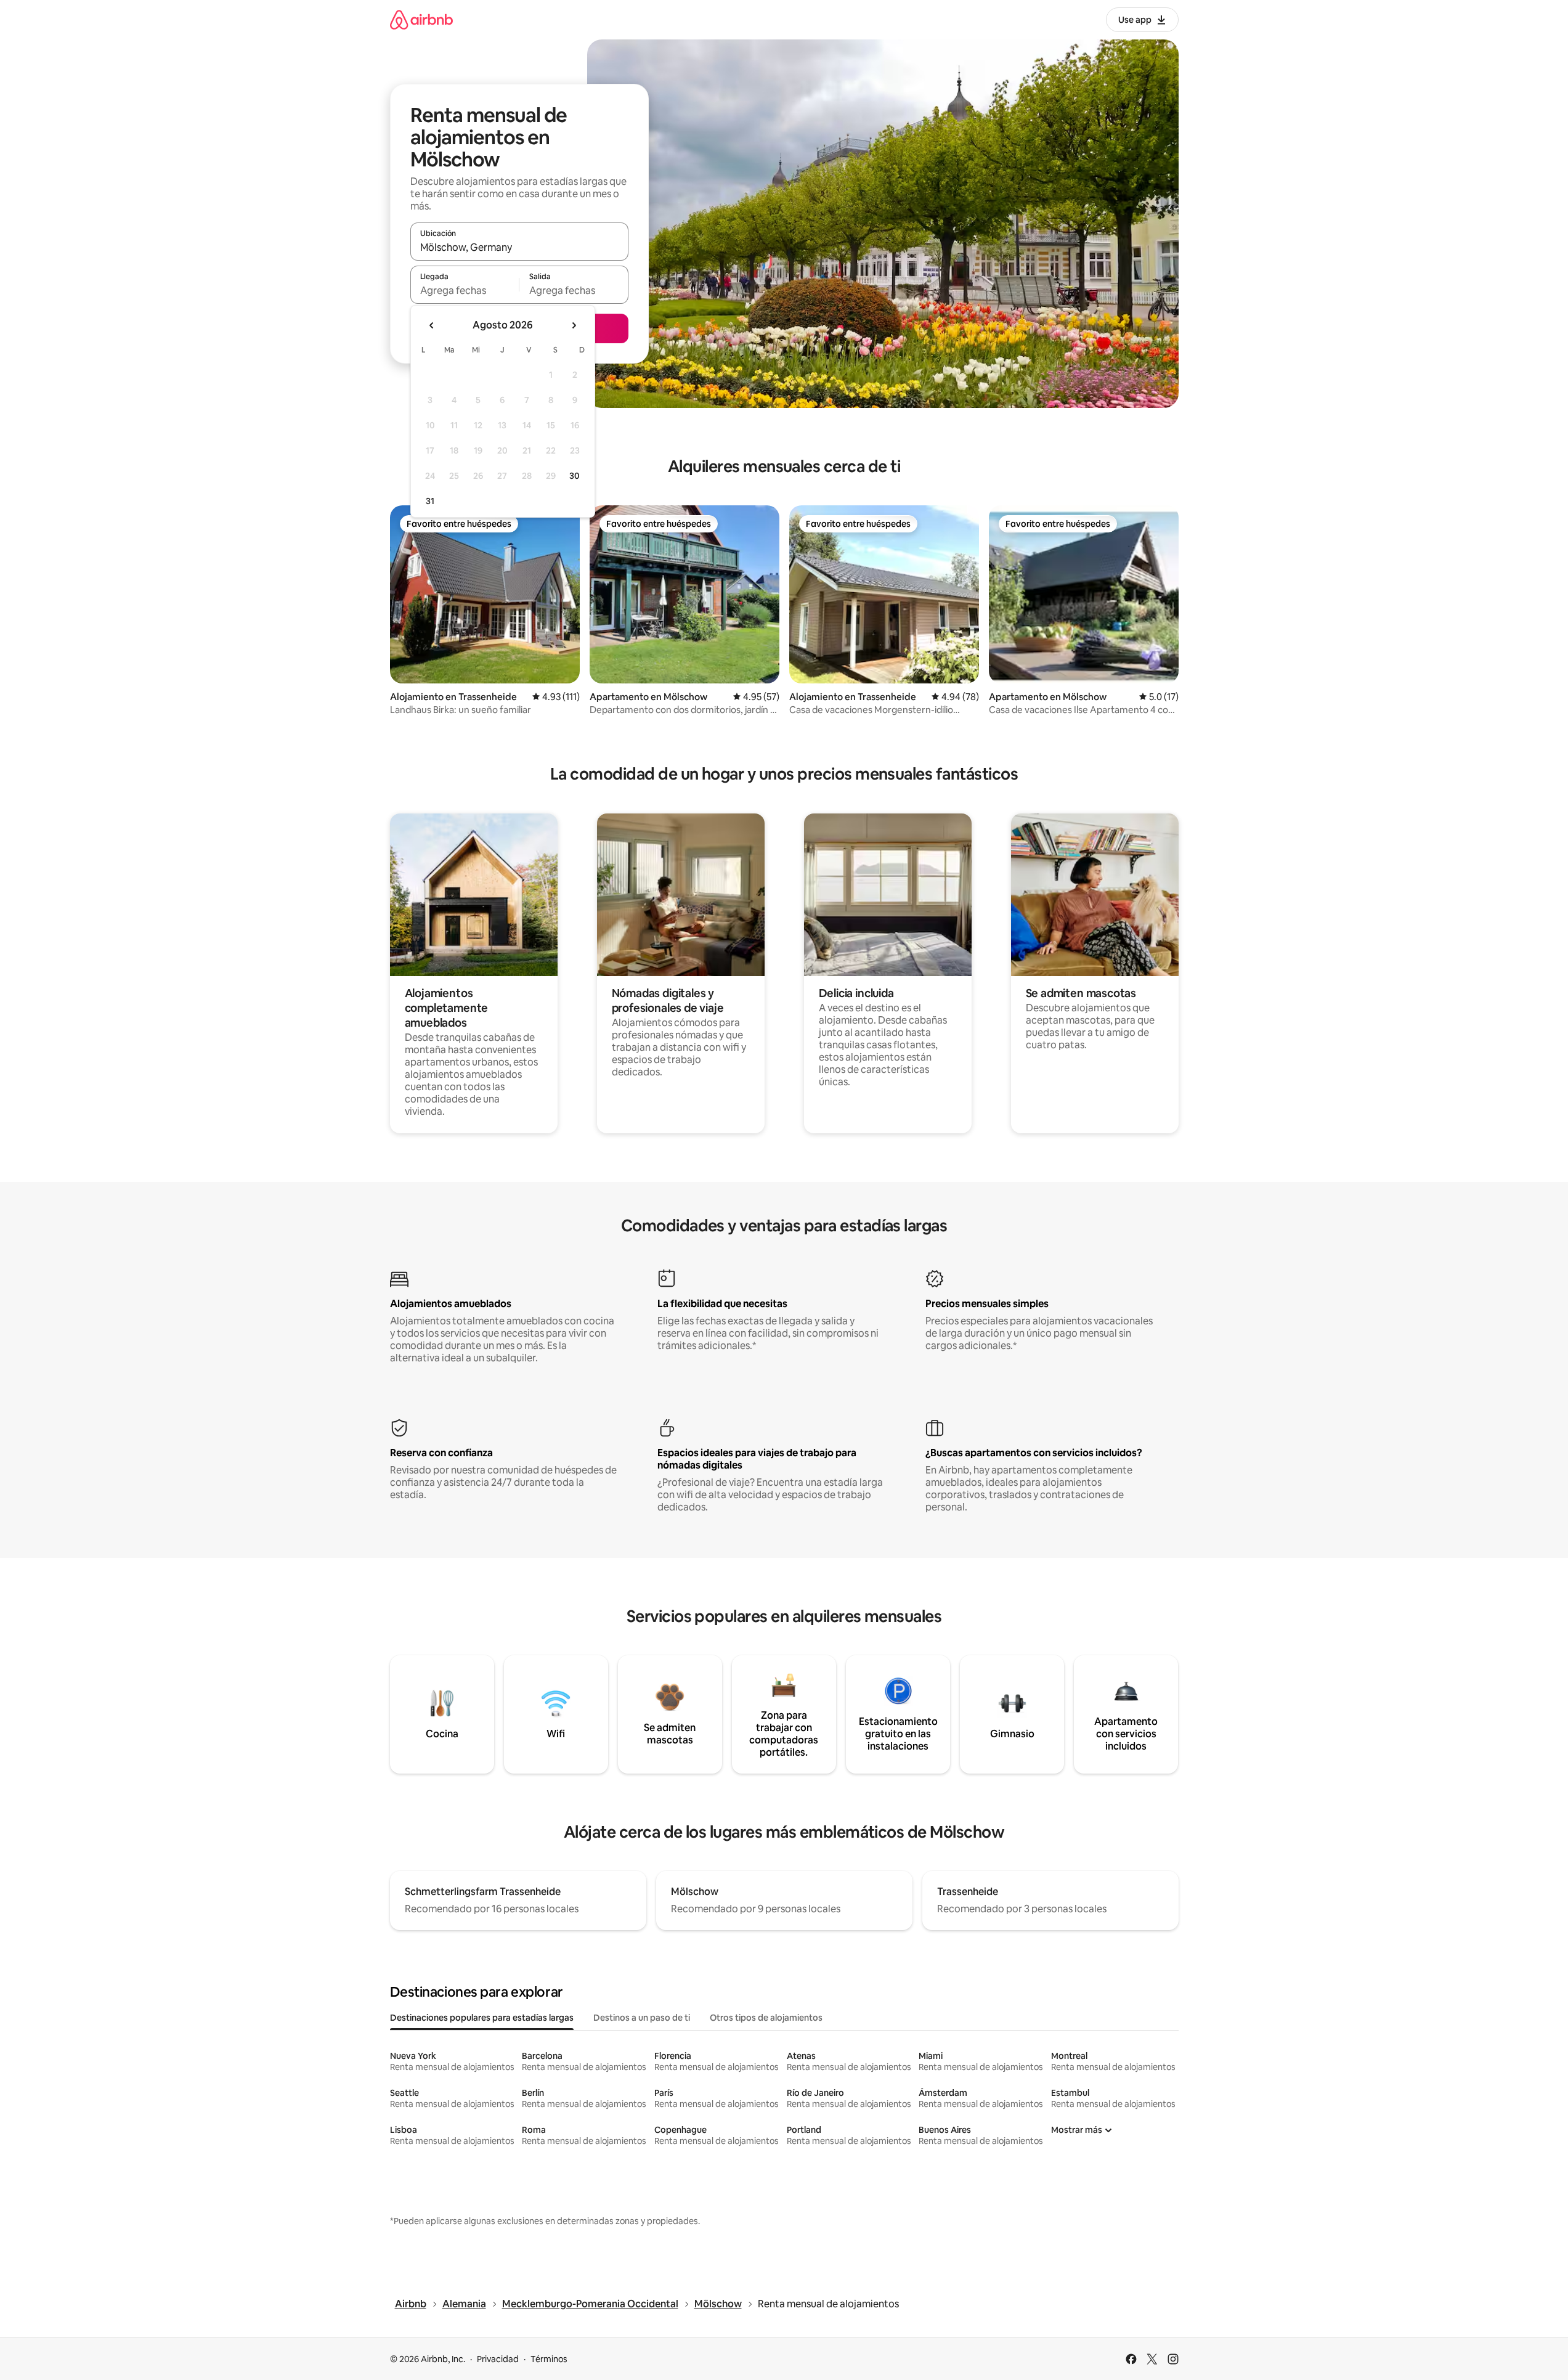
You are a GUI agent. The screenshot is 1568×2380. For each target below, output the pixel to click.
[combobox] (519, 247)
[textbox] (465, 290)
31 (430, 501)
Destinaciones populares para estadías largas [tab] (482, 2018)
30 (575, 476)
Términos (549, 2359)
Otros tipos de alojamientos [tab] (766, 2018)
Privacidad (498, 2359)
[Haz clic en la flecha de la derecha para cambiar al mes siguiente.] (574, 325)
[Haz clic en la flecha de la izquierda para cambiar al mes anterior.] (432, 325)
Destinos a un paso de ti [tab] (642, 2018)
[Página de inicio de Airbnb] (421, 19)
